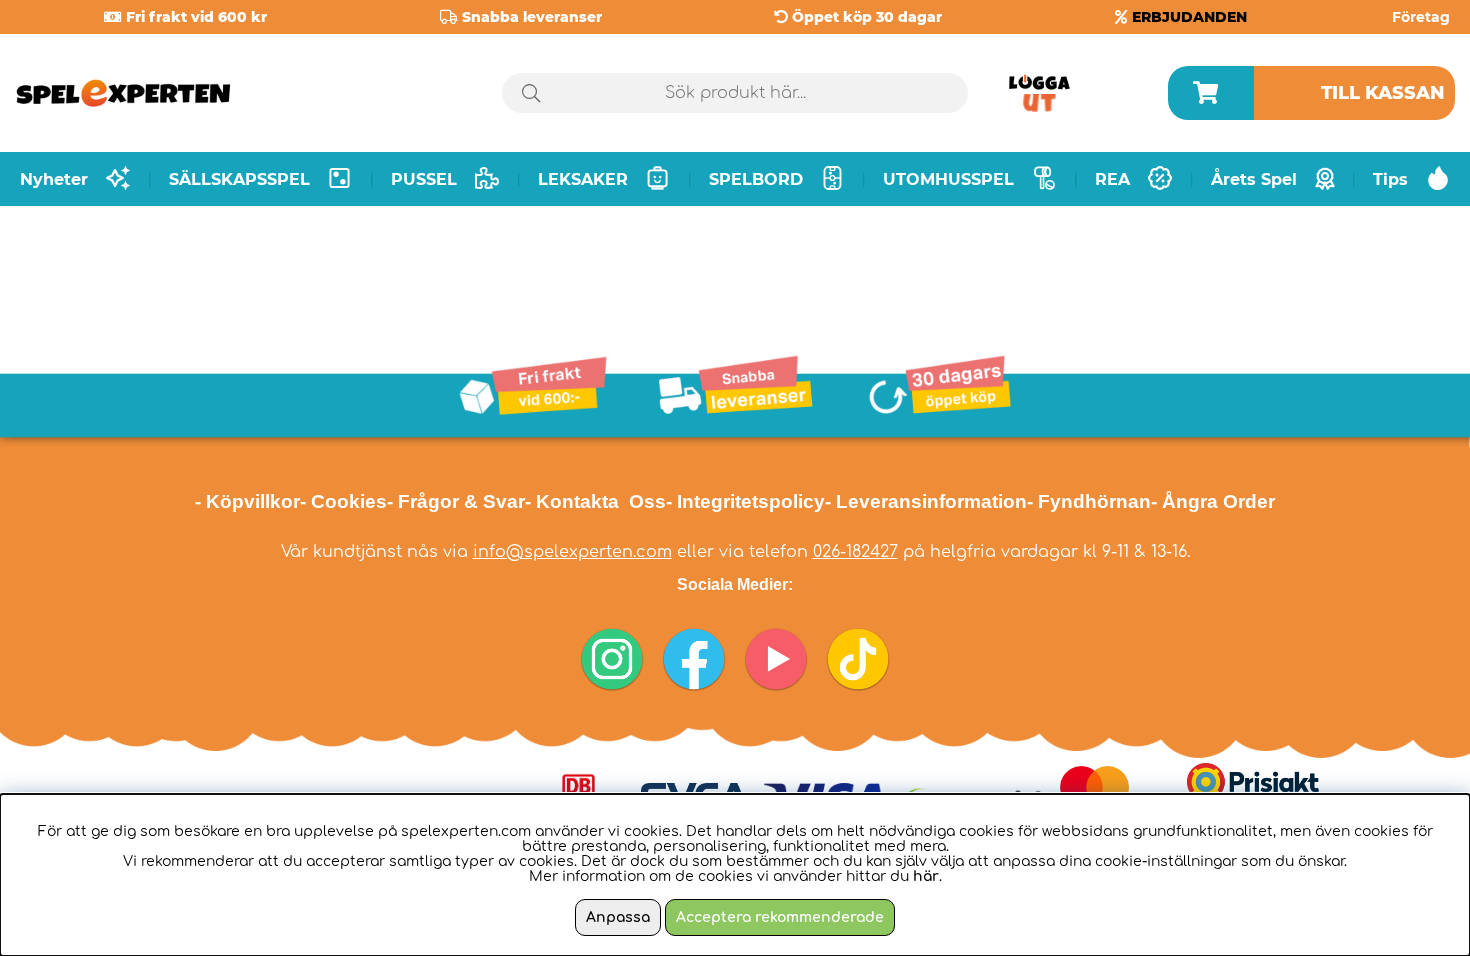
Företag (1421, 17)
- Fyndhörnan (1089, 501)
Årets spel (1254, 179)
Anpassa (618, 917)
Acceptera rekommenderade (780, 917)
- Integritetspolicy (745, 501)
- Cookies (343, 501)
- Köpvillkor (247, 501)
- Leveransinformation (926, 501)
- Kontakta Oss (595, 501)
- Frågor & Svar (456, 501)
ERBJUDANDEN (1189, 17)
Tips (1390, 179)
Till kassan (1383, 93)
